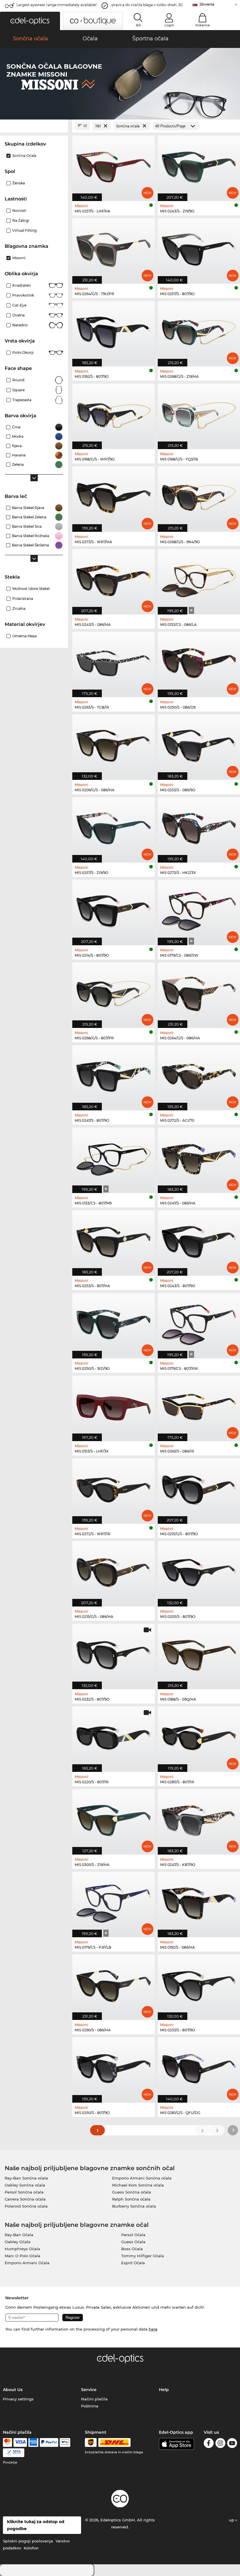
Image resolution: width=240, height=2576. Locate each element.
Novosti (19, 211)
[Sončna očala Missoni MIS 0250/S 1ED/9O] (114, 1323)
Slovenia (207, 4)
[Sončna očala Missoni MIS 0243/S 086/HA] (114, 579)
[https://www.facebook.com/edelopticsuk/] (209, 2444)
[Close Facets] (34, 126)
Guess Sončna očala (132, 2192)
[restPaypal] (49, 2442)
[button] (30, 21)
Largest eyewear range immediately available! (56, 5)
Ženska (19, 183)
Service (89, 2390)
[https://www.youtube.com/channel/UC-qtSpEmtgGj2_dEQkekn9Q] (232, 2444)
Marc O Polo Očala (23, 2256)
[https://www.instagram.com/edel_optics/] (220, 2444)
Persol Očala (133, 2235)
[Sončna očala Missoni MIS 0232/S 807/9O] (114, 1653)
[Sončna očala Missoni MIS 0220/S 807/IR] (114, 1736)
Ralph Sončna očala (131, 2199)
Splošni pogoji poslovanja (28, 2541)
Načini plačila (94, 2399)
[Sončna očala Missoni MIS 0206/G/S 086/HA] (114, 744)
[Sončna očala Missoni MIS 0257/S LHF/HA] (114, 165)
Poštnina (90, 2406)
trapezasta (22, 400)
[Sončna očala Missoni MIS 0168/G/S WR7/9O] (114, 413)
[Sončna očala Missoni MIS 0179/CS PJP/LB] (114, 1901)
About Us (13, 2390)
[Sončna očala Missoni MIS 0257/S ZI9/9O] (114, 827)
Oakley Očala (18, 2242)
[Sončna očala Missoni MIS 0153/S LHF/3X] (114, 1405)
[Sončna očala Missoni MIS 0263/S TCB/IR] (114, 661)
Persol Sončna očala (24, 2192)
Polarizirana (23, 599)
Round (18, 380)
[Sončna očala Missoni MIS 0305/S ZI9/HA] (114, 1819)
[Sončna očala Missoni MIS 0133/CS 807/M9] (114, 1157)
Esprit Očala (133, 2263)
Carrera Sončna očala (25, 2199)
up (232, 2520)
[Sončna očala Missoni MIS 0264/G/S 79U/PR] (114, 248)
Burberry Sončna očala (134, 2206)
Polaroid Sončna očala (26, 2206)
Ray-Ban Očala (19, 2235)
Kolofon (31, 2548)
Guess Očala (133, 2242)
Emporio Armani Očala (27, 2263)
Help (164, 2390)
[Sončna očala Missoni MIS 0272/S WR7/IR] (114, 1488)
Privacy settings (18, 2399)
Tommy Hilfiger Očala (143, 2256)
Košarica (203, 25)
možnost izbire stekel (31, 589)
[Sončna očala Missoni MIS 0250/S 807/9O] (114, 2067)
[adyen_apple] (65, 2442)
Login (169, 25)
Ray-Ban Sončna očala (26, 2178)
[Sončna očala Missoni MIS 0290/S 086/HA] (114, 1984)
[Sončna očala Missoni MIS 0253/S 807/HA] (114, 1240)
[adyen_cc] (7, 2442)
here (153, 2329)
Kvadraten (22, 285)
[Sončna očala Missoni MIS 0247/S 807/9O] (114, 1075)
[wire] (14, 2453)
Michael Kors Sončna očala (138, 2185)
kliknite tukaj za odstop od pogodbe (36, 2525)
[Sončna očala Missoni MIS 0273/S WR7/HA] (114, 496)
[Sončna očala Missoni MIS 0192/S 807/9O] (114, 331)
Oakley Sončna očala (25, 2185)
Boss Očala (132, 2249)
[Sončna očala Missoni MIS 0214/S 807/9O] (114, 909)
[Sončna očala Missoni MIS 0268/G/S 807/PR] (114, 992)
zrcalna (19, 608)
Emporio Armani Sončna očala (142, 2178)
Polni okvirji (23, 353)
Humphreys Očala (22, 2249)
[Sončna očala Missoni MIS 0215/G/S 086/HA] (114, 1571)
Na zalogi (21, 220)
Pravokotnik (23, 295)
